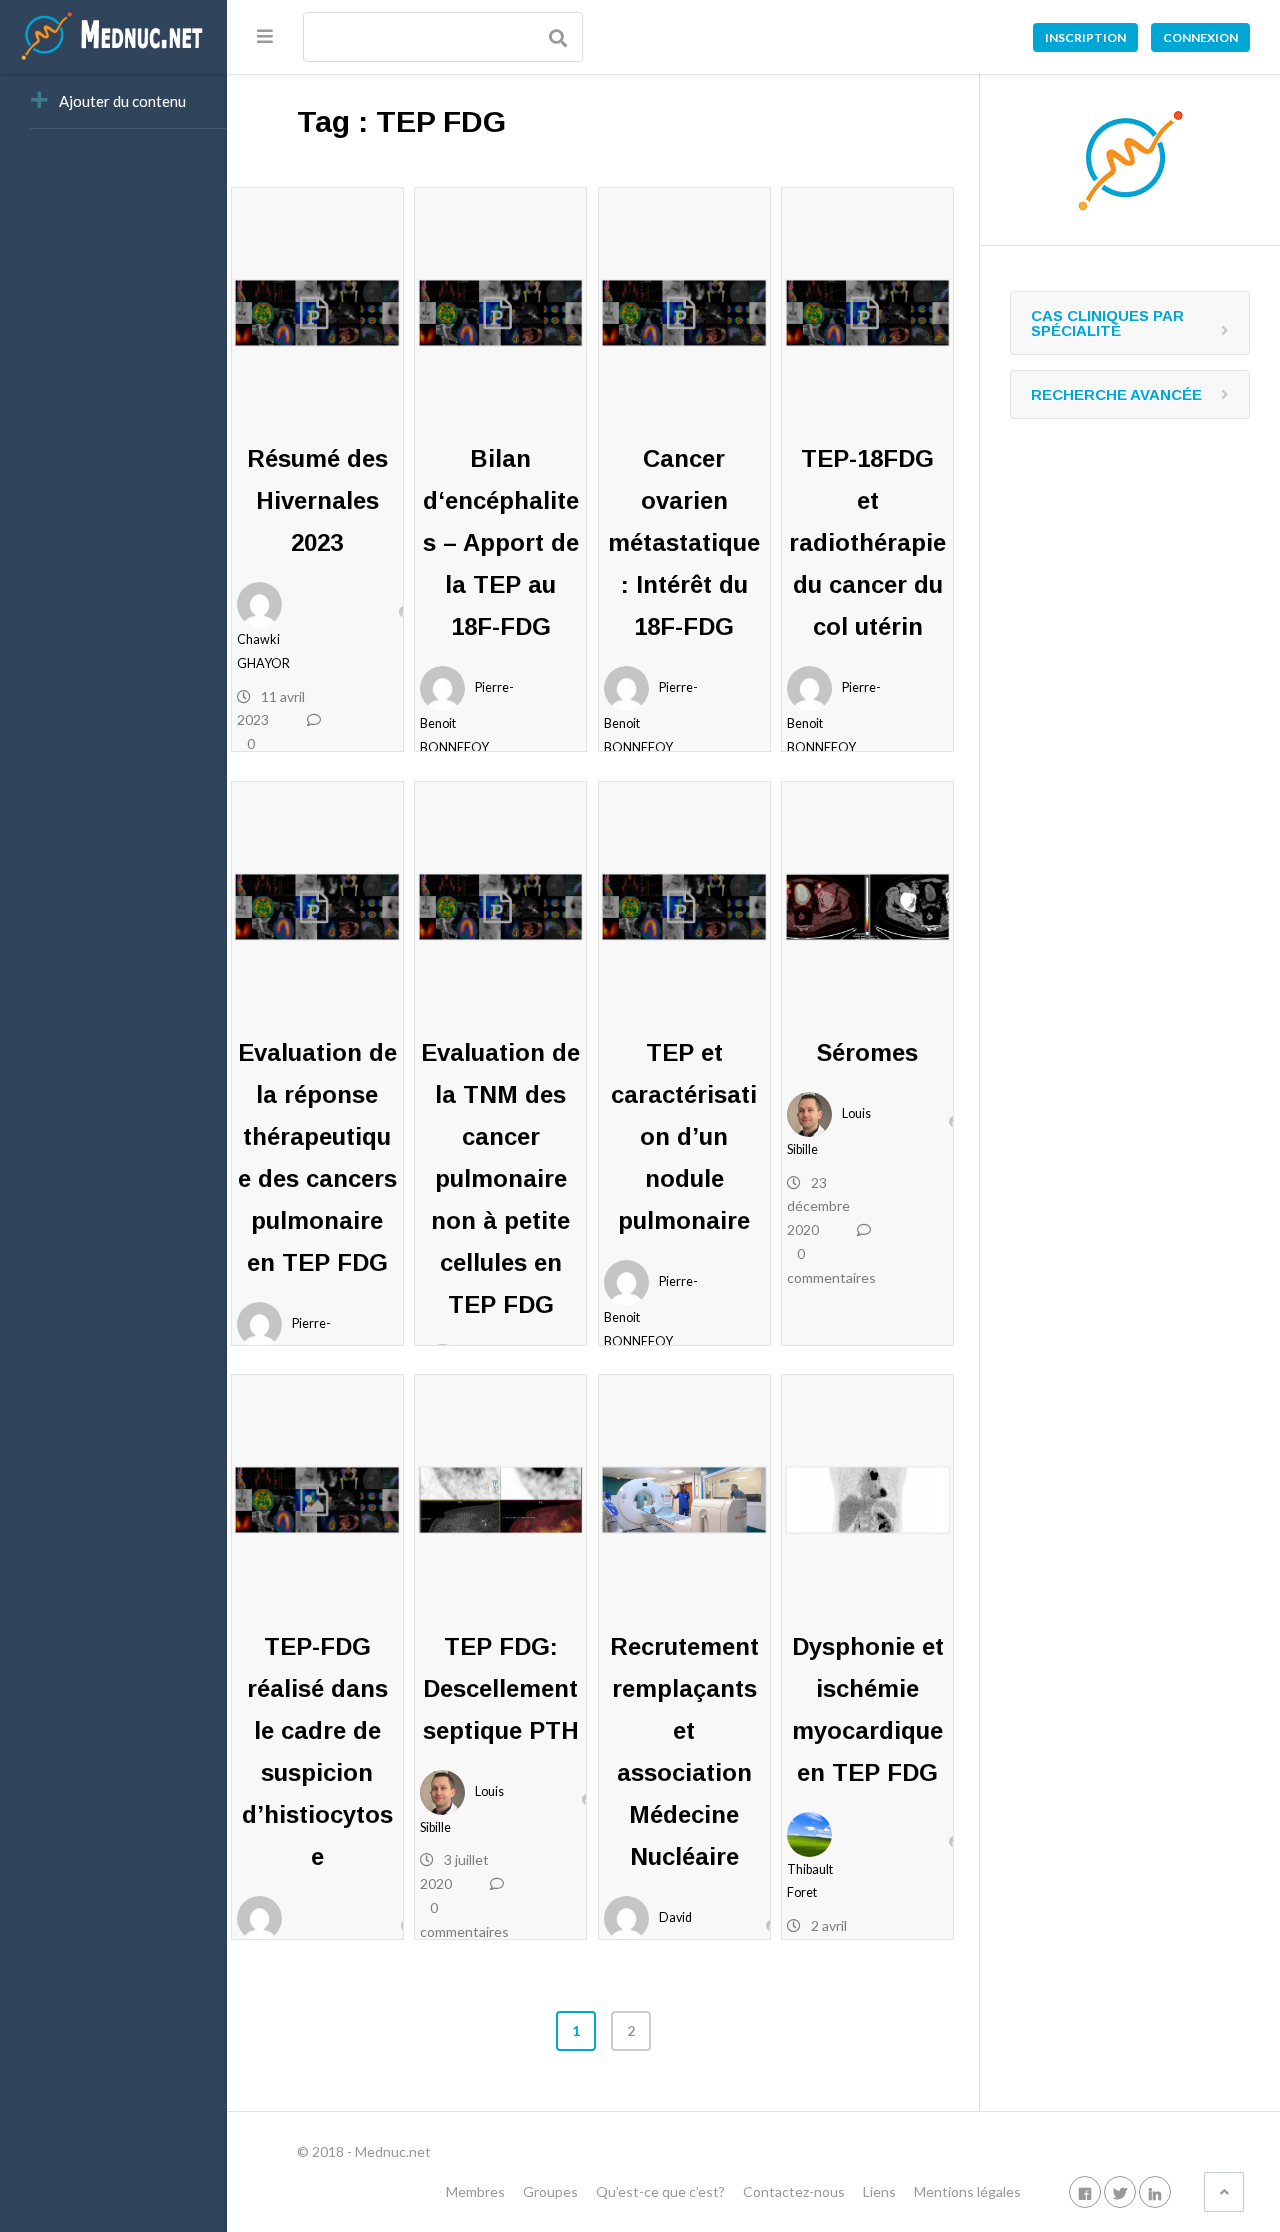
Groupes (550, 2191)
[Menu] (265, 36)
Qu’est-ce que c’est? (660, 2191)
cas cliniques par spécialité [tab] (1107, 323)
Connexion (1200, 37)
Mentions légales (967, 2191)
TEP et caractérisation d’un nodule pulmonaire (684, 1136)
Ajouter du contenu (122, 101)
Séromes (867, 1052)
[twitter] (1120, 2191)
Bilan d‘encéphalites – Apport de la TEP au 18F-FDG (501, 542)
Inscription (1085, 37)
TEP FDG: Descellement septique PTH (501, 1688)
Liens (879, 2191)
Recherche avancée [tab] (1116, 394)
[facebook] (1085, 2191)
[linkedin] (1155, 2191)
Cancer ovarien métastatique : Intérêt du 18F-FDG (684, 542)
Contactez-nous (794, 2191)
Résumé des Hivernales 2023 (317, 500)
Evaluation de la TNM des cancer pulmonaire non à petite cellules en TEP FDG (500, 1178)
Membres (475, 2191)
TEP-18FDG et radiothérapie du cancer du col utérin (867, 542)
